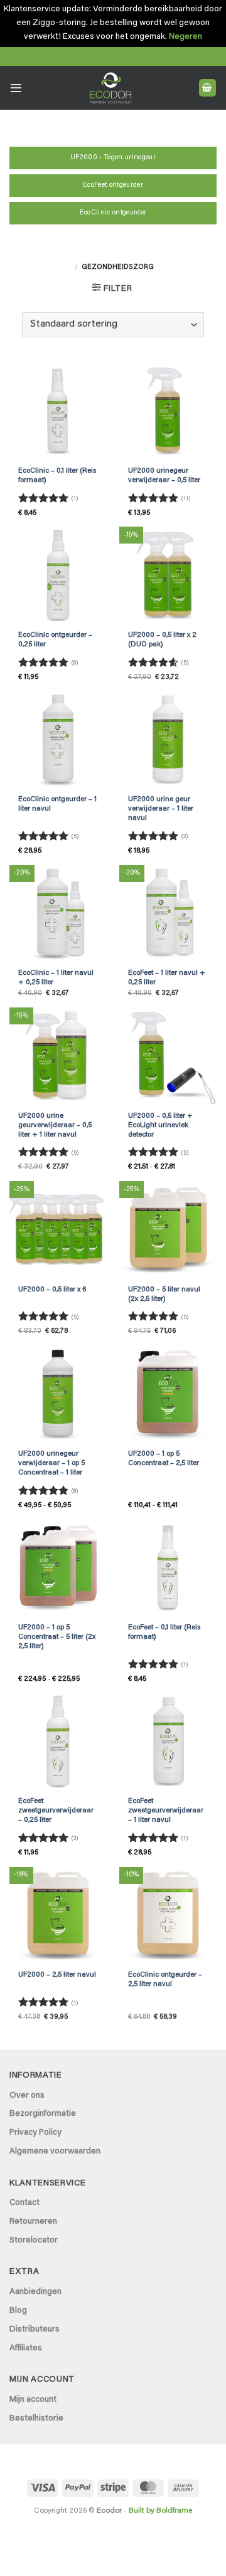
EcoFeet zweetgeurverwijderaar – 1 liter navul (166, 1811)
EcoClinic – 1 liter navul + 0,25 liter (56, 978)
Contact (24, 2203)
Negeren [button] (186, 37)
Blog (18, 2311)
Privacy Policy (35, 2133)
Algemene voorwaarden (55, 2152)
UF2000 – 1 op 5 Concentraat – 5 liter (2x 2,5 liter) (57, 1637)
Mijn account (33, 2400)
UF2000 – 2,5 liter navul (57, 1975)
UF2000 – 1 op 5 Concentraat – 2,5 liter (164, 1459)
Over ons (27, 2096)
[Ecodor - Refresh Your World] (110, 90)
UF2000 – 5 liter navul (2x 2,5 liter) (164, 1295)
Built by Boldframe (160, 2511)
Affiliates (26, 2348)
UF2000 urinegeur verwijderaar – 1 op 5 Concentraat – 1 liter (51, 1464)
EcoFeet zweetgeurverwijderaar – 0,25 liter (56, 1811)
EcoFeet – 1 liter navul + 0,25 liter (167, 978)
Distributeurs (35, 2330)
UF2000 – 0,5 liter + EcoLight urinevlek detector (160, 1126)
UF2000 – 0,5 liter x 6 (52, 1290)
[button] (16, 88)
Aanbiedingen (35, 2292)
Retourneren (33, 2222)
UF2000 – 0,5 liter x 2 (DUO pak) (162, 640)
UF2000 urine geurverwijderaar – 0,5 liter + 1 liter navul (55, 1126)
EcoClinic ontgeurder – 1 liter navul (57, 804)
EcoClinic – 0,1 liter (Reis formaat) (57, 476)
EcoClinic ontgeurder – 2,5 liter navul (165, 1980)
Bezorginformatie (43, 2114)
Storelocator (34, 2241)
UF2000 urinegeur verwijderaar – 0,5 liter (164, 476)
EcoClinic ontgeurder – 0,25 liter (55, 640)
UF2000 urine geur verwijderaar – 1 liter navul (161, 809)
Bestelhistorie (36, 2419)
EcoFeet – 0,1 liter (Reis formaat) (164, 1632)
